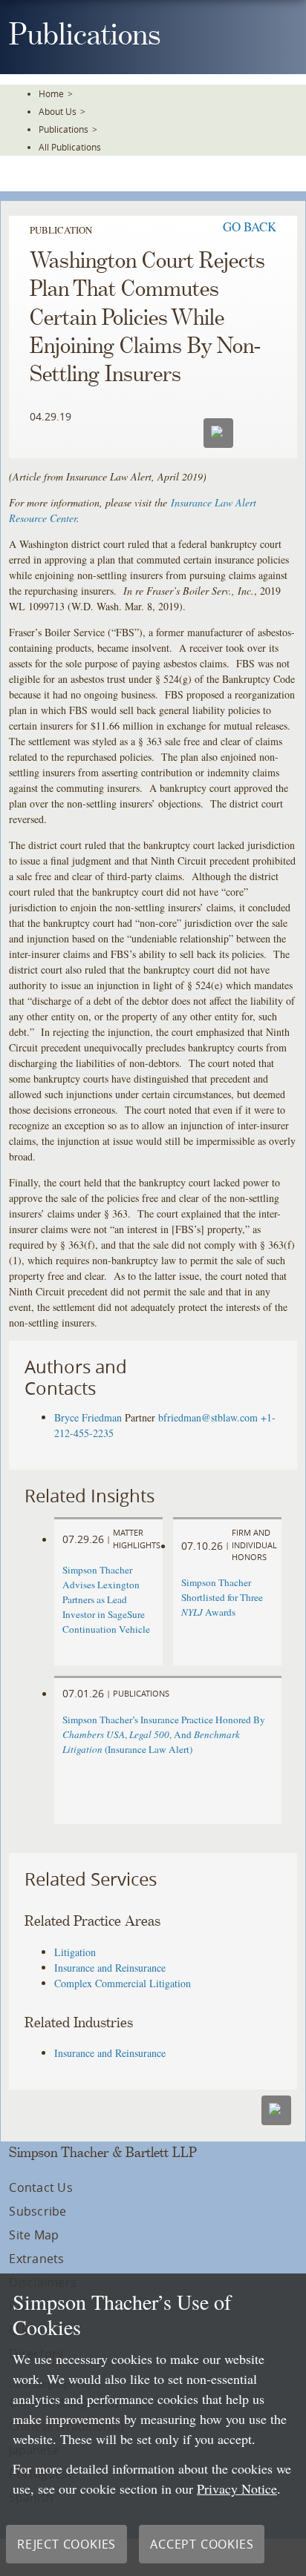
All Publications (70, 147)
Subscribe (38, 2211)
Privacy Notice (237, 2489)
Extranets (36, 2259)
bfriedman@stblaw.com (208, 1417)
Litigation (75, 1952)
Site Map (34, 2235)
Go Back (250, 227)
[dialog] (153, 2425)
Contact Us (40, 2187)
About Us (58, 111)
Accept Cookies (202, 2544)
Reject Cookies (66, 2544)
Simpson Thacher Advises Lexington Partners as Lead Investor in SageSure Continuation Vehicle (106, 1599)
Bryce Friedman (88, 1417)
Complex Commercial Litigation (123, 1983)
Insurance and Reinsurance (110, 1968)
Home (51, 93)
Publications (64, 129)
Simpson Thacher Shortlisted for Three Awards (222, 1597)
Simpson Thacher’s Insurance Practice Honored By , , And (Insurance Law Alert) (164, 1734)
